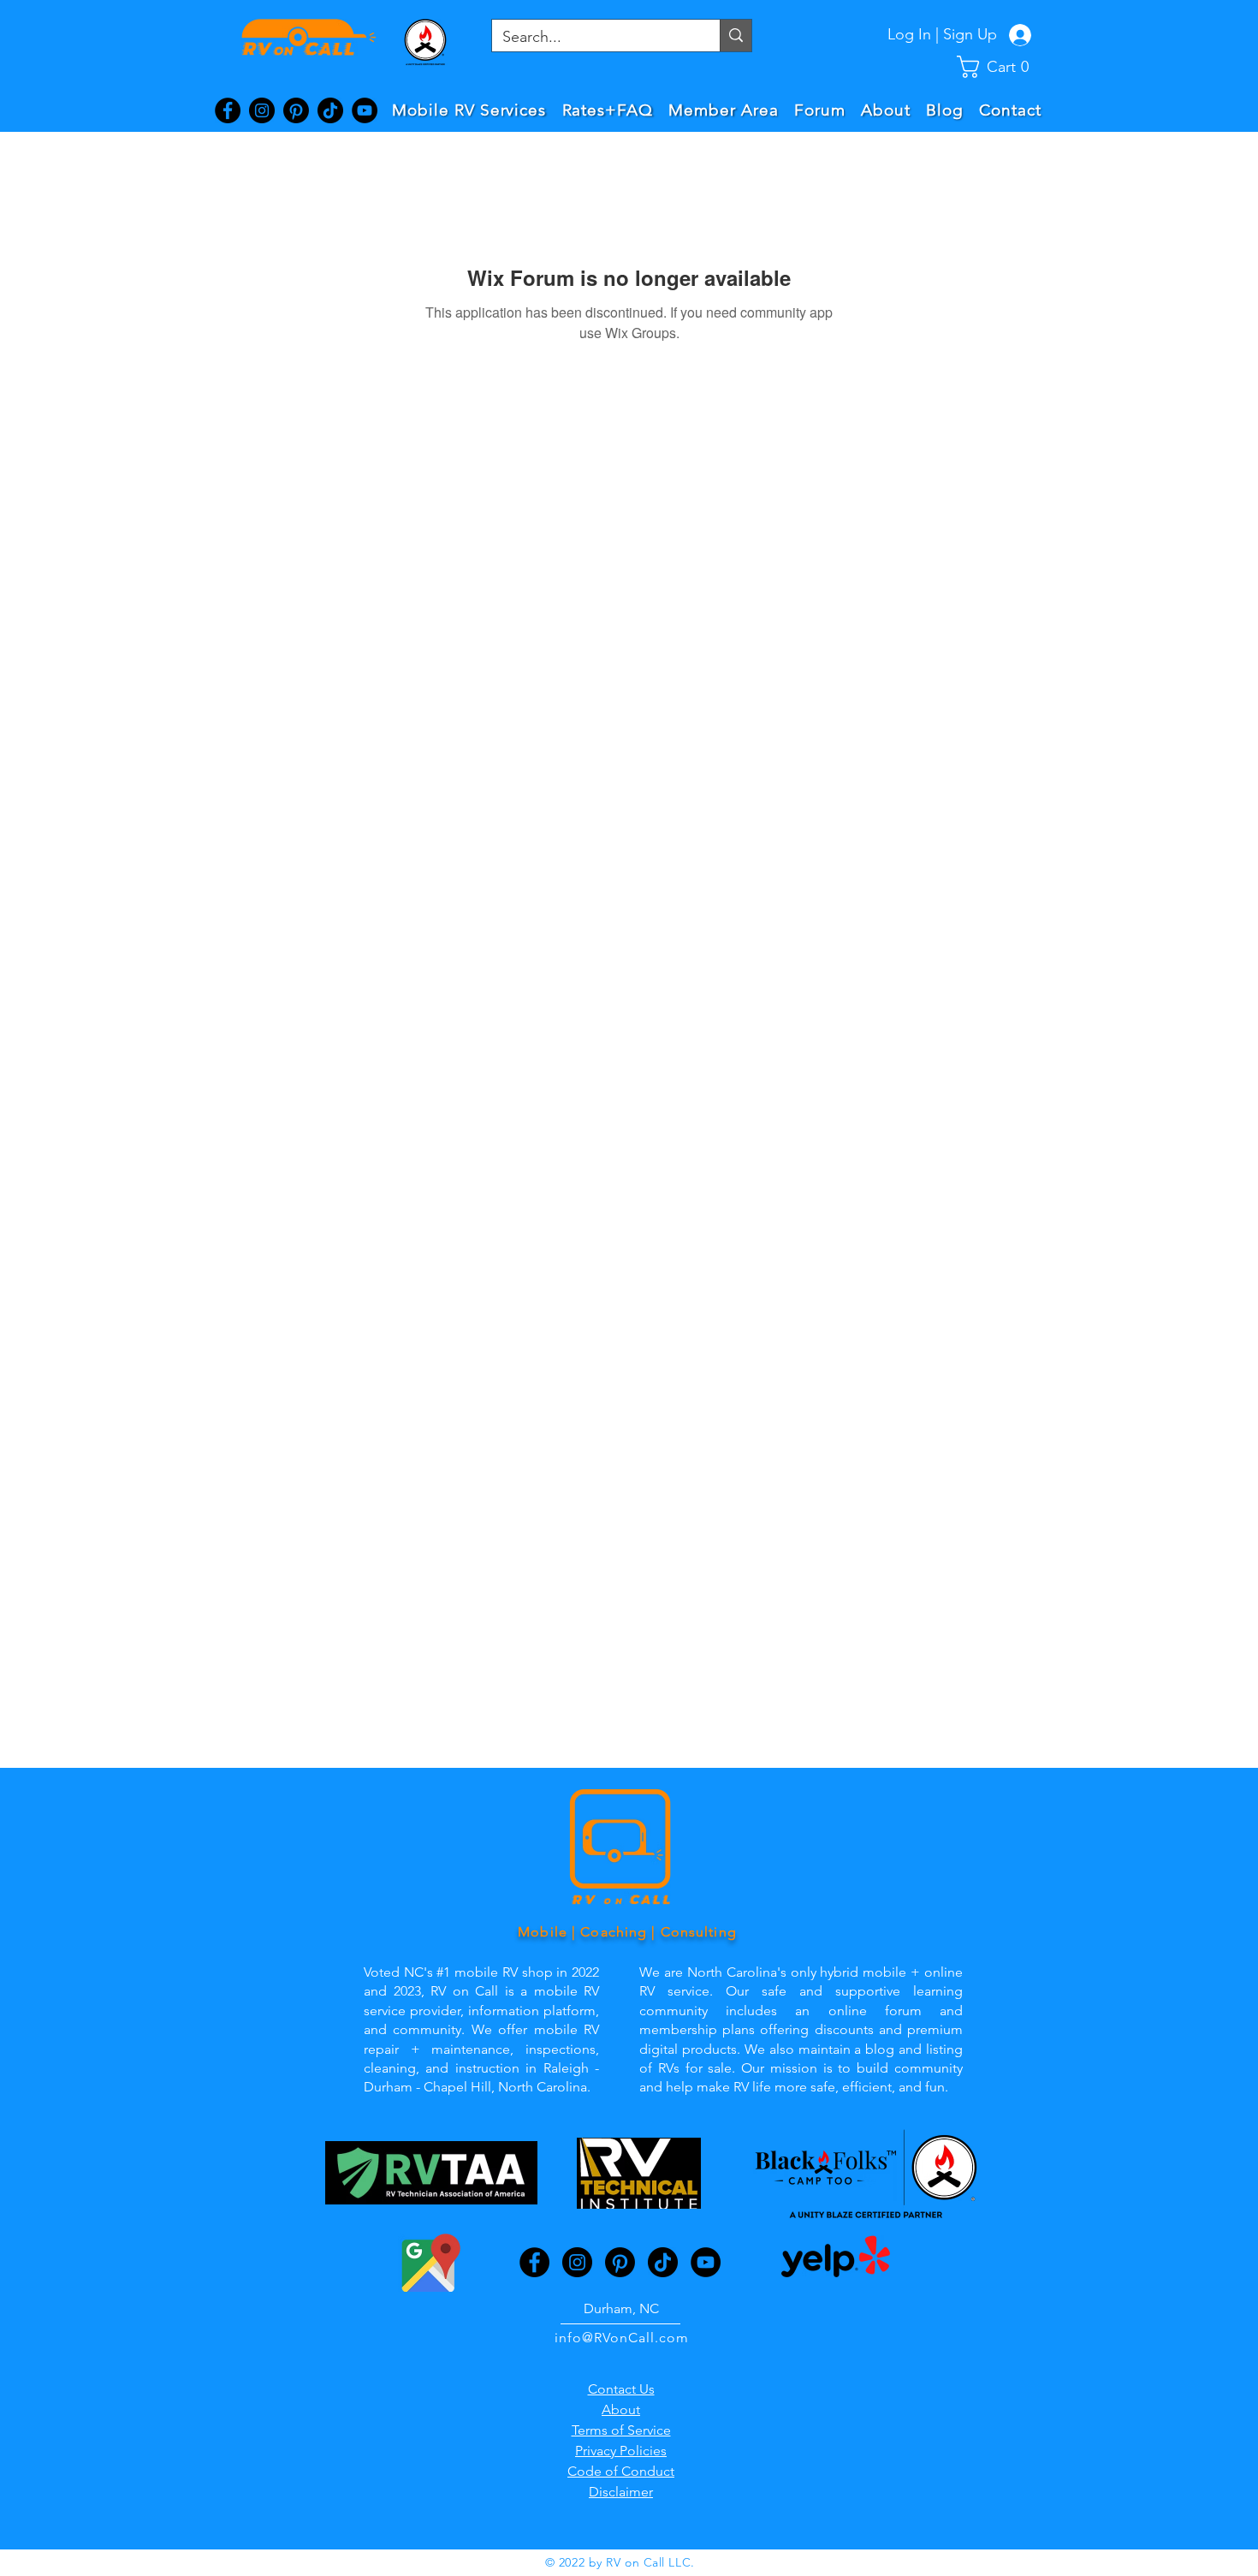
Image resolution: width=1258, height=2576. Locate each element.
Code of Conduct (621, 2471)
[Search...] (736, 36)
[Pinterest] (296, 110)
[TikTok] (330, 110)
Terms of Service (621, 2430)
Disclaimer (621, 2492)
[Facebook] (228, 110)
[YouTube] (365, 110)
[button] (1001, 67)
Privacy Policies (621, 2451)
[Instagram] (262, 110)
